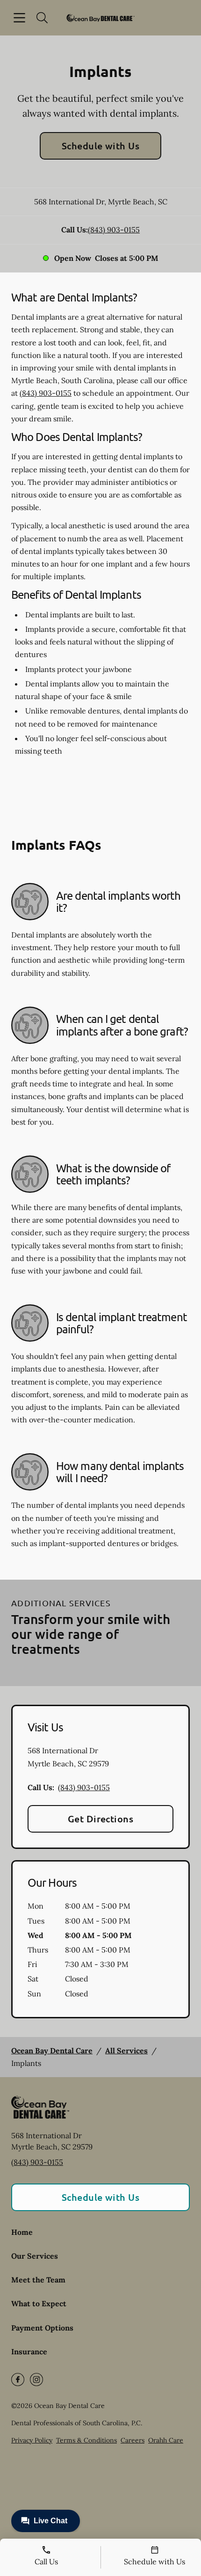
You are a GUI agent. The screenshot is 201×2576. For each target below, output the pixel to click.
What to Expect (39, 2303)
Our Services (35, 2256)
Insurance (29, 2352)
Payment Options (42, 2328)
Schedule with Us (101, 146)
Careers (133, 2440)
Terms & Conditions (86, 2440)
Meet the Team (38, 2280)
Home (22, 2232)
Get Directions (101, 1819)
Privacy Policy (32, 2440)
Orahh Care (166, 2440)
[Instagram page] (36, 2380)
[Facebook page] (18, 2380)
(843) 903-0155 (114, 230)
